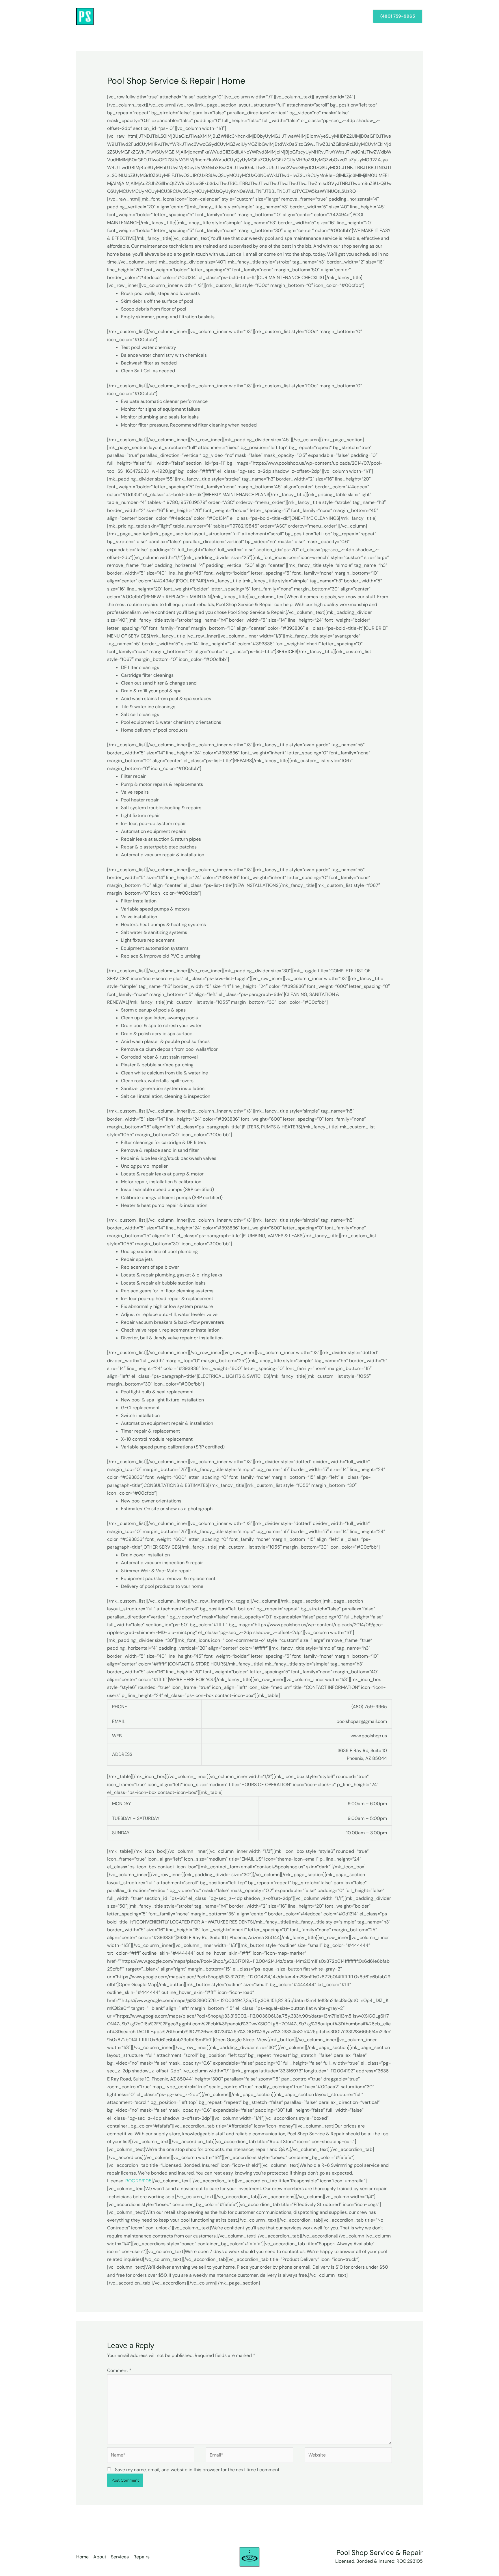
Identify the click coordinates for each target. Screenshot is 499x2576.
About (303, 16)
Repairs (354, 16)
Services (328, 16)
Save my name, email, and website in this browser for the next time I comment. (198, 2470)
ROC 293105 (138, 2181)
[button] (398, 16)
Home (281, 16)
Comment (119, 2370)
